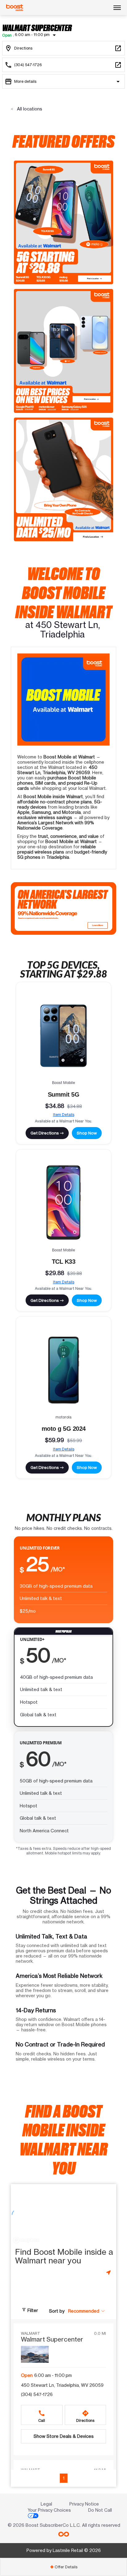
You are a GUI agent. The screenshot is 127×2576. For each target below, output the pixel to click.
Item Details (64, 1115)
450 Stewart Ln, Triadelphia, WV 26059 (62, 2385)
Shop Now (87, 1133)
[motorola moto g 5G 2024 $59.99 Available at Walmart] (63, 1370)
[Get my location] (109, 2272)
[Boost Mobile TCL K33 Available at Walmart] (63, 1203)
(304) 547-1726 (37, 2394)
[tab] (63, 2567)
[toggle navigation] (117, 8)
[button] (87, 2311)
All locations (29, 109)
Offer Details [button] (64, 2567)
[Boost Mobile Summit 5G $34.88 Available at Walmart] (63, 1036)
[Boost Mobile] (15, 8)
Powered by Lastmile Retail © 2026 (64, 2550)
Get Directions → (47, 1133)
